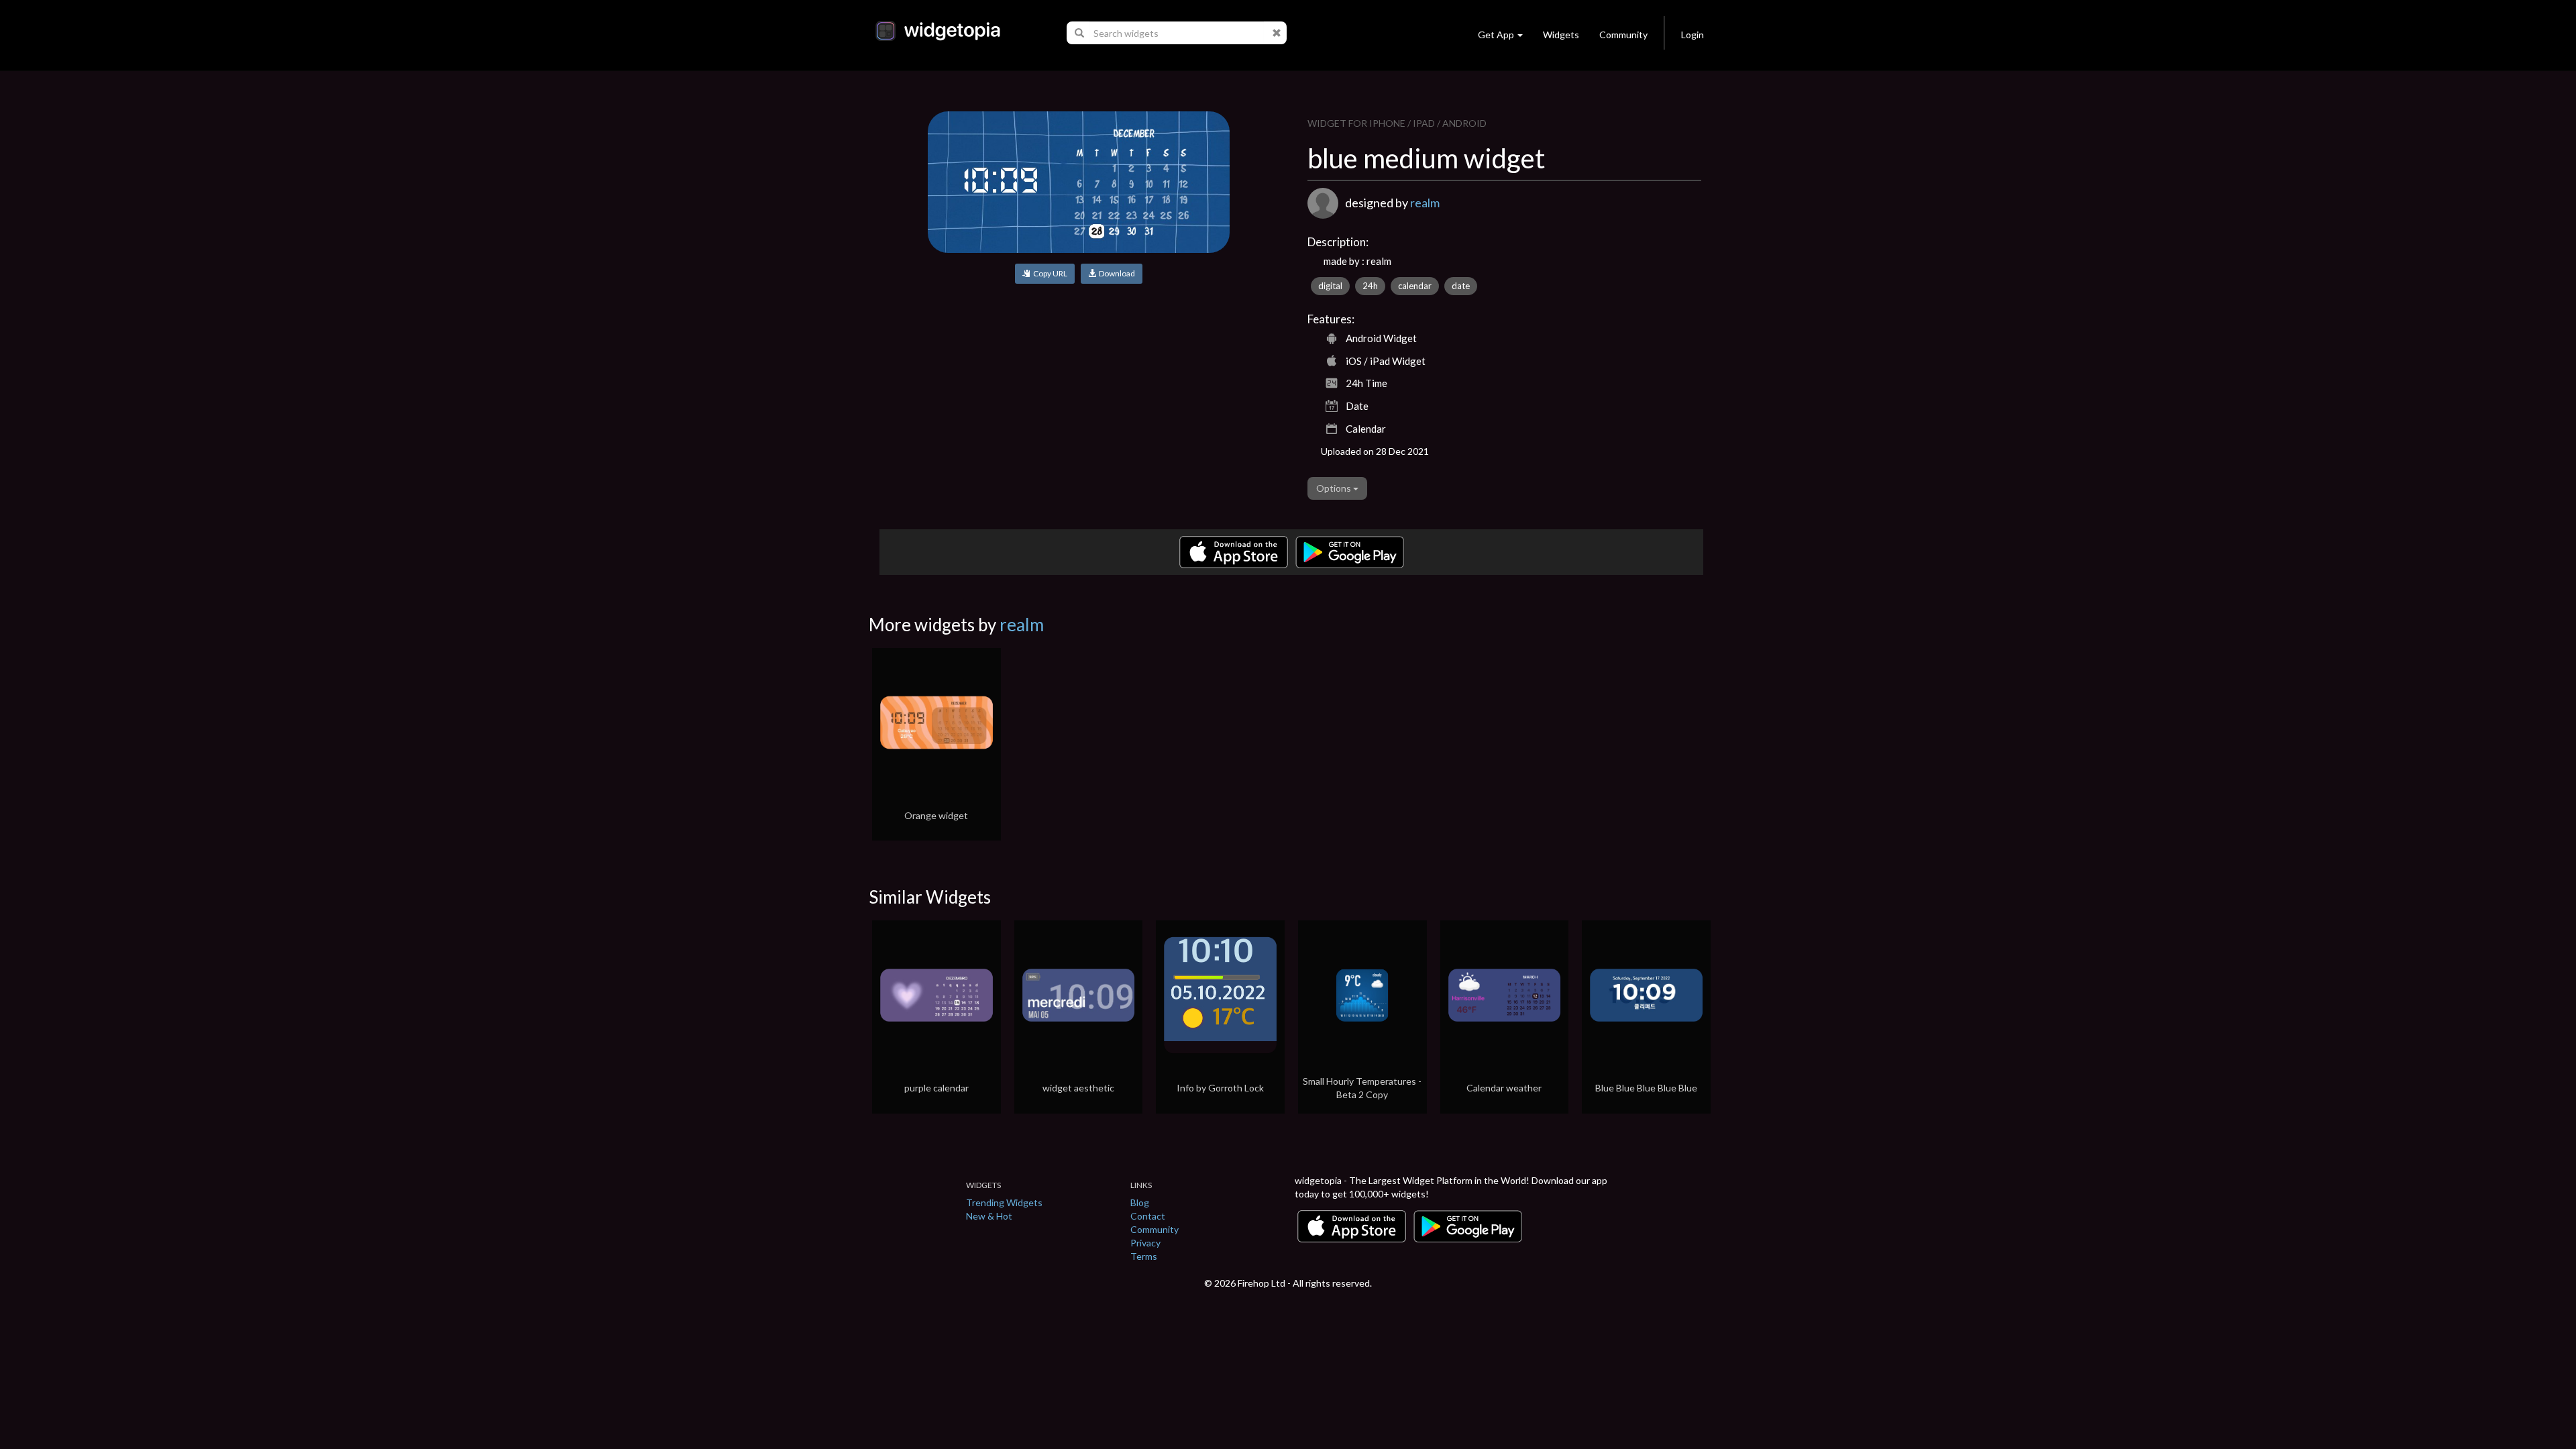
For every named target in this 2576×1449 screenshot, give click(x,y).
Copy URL (1049, 273)
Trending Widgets (1004, 1202)
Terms (1144, 1256)
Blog (1140, 1202)
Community (1623, 35)
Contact (1148, 1216)
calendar (1415, 286)
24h (1370, 286)
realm (1425, 203)
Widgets (1561, 35)
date (1461, 286)
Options (1335, 488)
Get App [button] (1496, 35)
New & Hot (989, 1216)
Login (1693, 35)
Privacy (1145, 1243)
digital (1330, 286)
